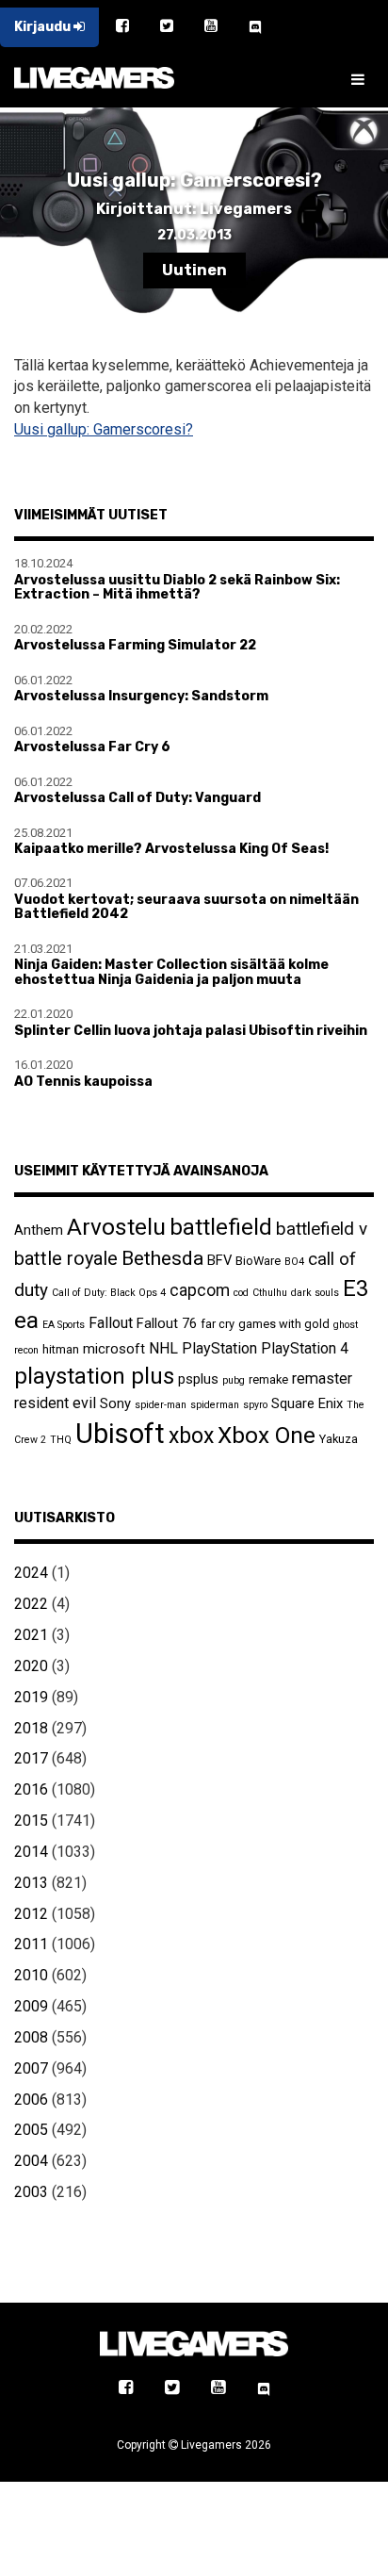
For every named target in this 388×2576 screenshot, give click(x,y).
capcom (200, 1290)
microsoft (114, 1349)
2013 (31, 1883)
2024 (31, 1573)
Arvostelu (116, 1227)
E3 (356, 1288)
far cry (218, 1324)
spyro (255, 1405)
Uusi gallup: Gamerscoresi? (104, 429)
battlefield (221, 1227)
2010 (31, 1975)
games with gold (284, 1324)
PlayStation (219, 1348)
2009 (31, 2006)
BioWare (258, 1261)
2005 (31, 2130)
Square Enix (307, 1403)
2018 (31, 1728)
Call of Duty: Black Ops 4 (109, 1293)
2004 (31, 2161)
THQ (61, 1440)
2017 (31, 1758)
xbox (191, 1436)
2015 (31, 1821)
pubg (234, 1380)
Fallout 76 (167, 1323)
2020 (31, 1666)
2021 (31, 1635)
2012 (31, 1914)
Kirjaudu (44, 27)
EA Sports (64, 1325)
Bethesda (162, 1258)
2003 (31, 2192)
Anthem (39, 1230)
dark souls (315, 1293)
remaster (322, 1378)
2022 (31, 1604)
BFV (219, 1260)
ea (26, 1320)
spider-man (161, 1405)
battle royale (66, 1258)
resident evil (55, 1403)
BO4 (294, 1262)
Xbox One (267, 1435)
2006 (31, 2100)
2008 (31, 2037)
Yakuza (339, 1439)
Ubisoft (120, 1434)
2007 (31, 2068)
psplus (198, 1379)
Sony (115, 1403)
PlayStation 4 (305, 1348)
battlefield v (322, 1229)
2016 (31, 1789)
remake (268, 1379)
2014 (31, 1852)
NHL (163, 1348)
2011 (31, 1944)
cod (241, 1293)
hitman (61, 1349)
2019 (31, 1697)
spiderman (215, 1405)
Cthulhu (270, 1293)
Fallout (111, 1323)
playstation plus (94, 1376)
